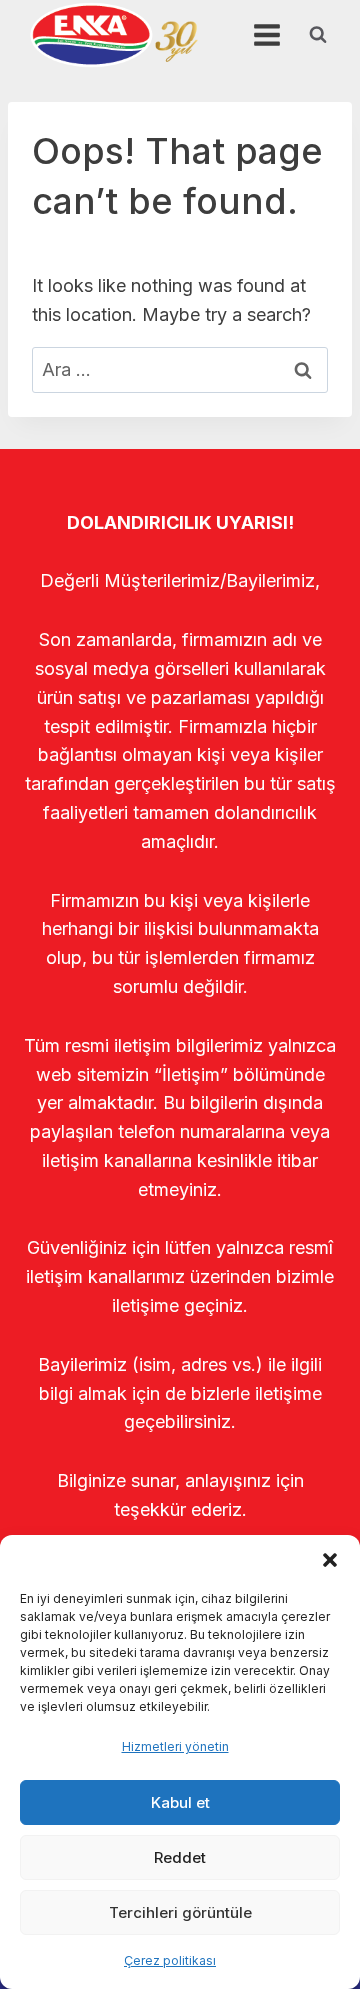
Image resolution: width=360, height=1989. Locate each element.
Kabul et (180, 1802)
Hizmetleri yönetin (175, 1746)
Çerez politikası (170, 1960)
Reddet (180, 1857)
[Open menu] (266, 34)
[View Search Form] (318, 35)
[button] (330, 1560)
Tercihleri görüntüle (180, 1912)
